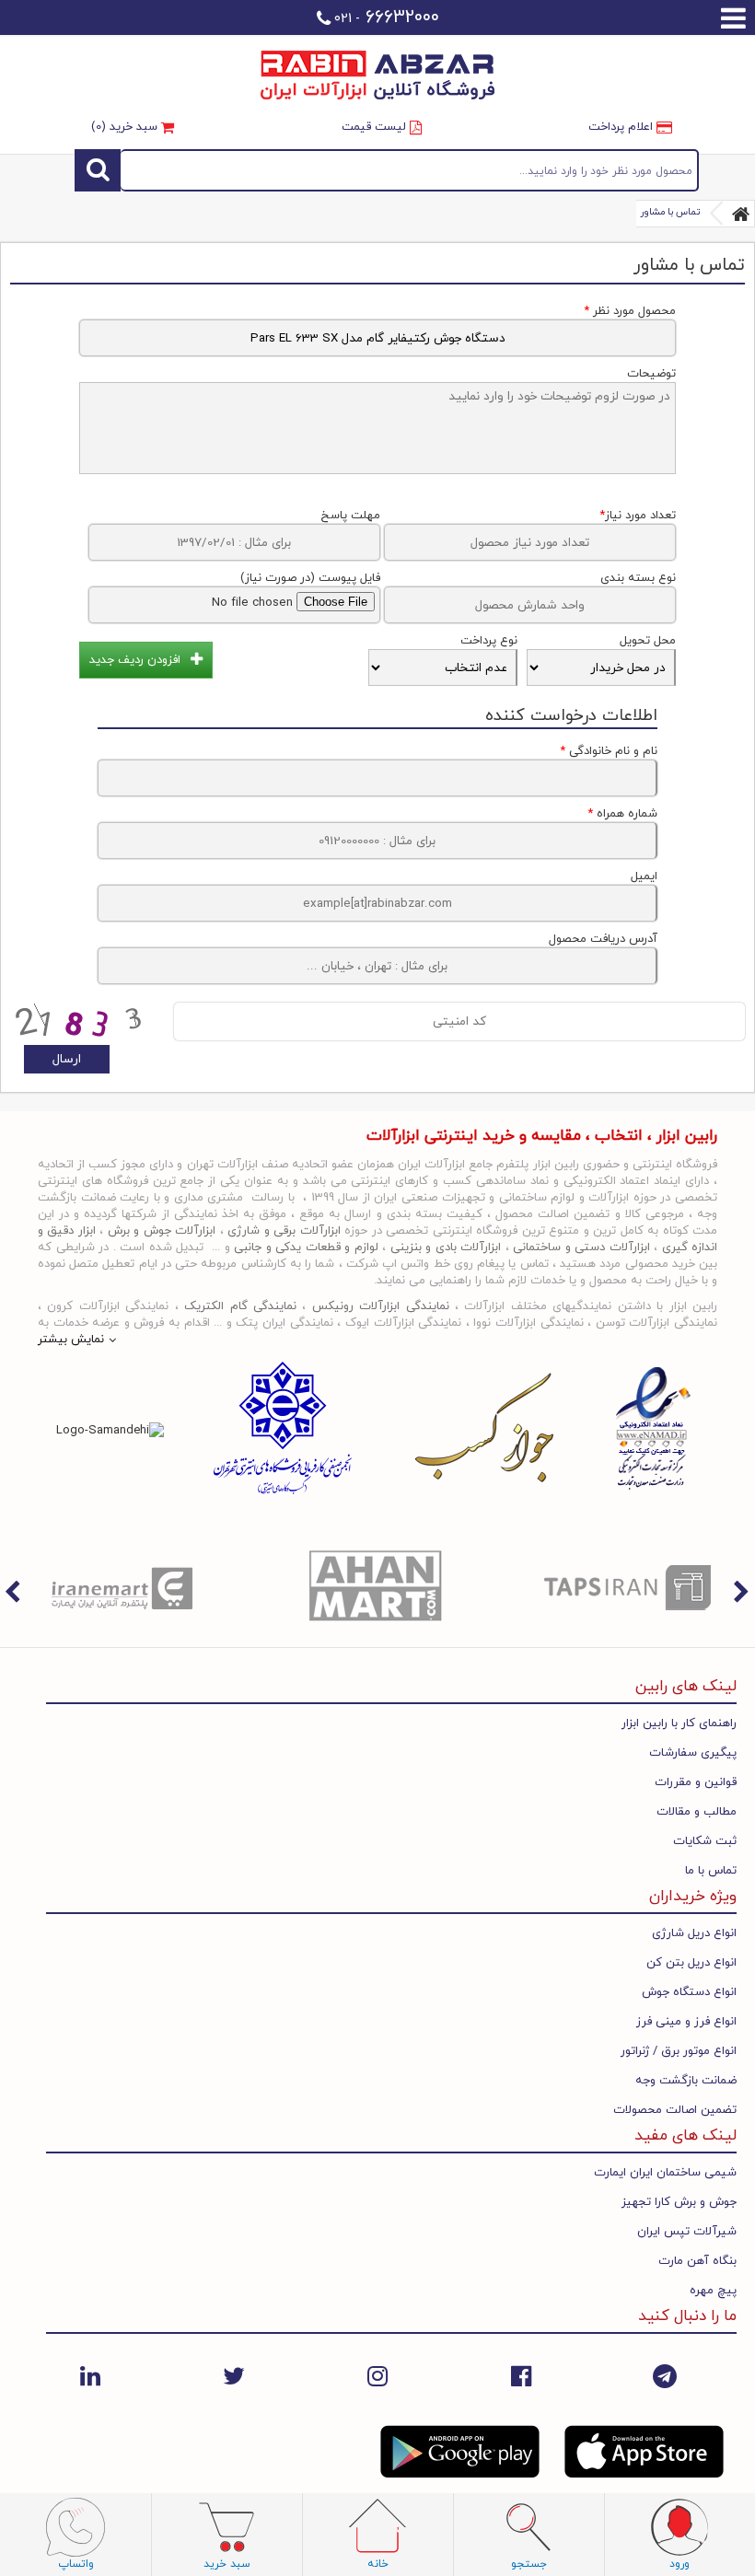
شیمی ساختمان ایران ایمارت (665, 2173)
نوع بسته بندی (638, 578)
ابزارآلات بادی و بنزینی (446, 1247)
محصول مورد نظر (630, 311)
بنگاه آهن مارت (697, 2261)
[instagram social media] (377, 2377)
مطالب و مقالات (697, 1812)
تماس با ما (711, 1871)
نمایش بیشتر (71, 1340)
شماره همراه (622, 814)
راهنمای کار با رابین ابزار (679, 1723)
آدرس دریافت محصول (603, 939)
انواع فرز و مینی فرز (686, 2022)
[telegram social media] (665, 2377)
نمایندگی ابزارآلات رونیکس (381, 1306)
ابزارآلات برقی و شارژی (284, 1231)
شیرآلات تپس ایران (687, 2232)
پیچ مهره (713, 2291)
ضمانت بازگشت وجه (686, 2081)
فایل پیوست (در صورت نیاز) (310, 578)
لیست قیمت (376, 127)
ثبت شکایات (705, 1841)
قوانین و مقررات (696, 1782)
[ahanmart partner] (378, 1587)
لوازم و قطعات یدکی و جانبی (306, 1247)
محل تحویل (648, 641)
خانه (378, 2564)
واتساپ (76, 2564)
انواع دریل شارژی (694, 1933)
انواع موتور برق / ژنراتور (679, 2051)
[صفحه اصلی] (741, 214)
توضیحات (651, 374)
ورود (679, 2564)
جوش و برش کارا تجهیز (679, 2202)
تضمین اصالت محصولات (675, 2110)
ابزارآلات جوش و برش (162, 1231)
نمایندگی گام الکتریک (240, 1306)
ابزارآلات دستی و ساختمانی (581, 1247)
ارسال (67, 1059)
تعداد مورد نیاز (638, 516)
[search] (98, 170)
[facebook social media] (521, 2377)
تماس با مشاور (670, 212)
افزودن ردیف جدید (135, 660)
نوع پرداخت (489, 641)
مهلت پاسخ (350, 516)
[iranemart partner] (126, 1587)
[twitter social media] (234, 2377)
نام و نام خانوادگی (609, 751)
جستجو (409, 170)
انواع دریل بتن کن (691, 1963)
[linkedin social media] (90, 2377)
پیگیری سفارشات (693, 1753)
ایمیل (644, 876)
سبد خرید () (126, 127)
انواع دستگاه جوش (689, 1992)
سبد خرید (227, 2564)
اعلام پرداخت (622, 127)
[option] (126, 1587)
